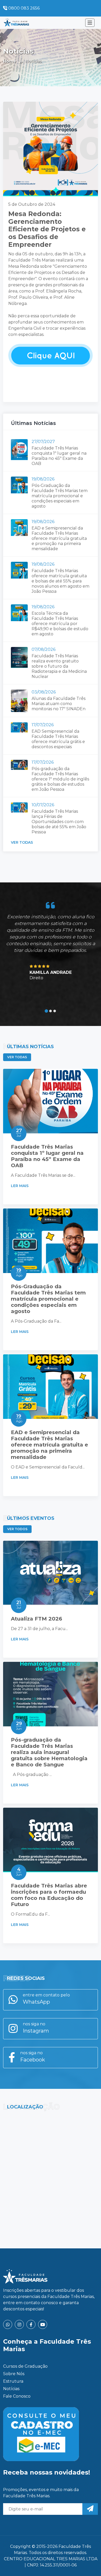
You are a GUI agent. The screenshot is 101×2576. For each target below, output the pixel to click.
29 (19, 1726)
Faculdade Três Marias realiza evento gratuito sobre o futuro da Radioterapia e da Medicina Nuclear (59, 666)
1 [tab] (46, 1011)
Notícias (11, 2389)
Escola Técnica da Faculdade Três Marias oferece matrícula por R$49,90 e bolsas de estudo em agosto (60, 624)
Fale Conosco (17, 2396)
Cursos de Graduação (25, 2366)
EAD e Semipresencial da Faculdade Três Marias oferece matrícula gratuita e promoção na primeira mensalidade (59, 538)
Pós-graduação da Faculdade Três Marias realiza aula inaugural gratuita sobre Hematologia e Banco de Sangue (49, 1752)
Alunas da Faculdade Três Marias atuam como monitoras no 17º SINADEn (59, 704)
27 (19, 1133)
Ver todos (17, 1529)
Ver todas (22, 842)
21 (19, 1605)
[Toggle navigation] (90, 23)
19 (19, 1272)
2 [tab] (51, 1011)
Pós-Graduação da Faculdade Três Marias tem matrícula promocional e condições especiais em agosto (60, 496)
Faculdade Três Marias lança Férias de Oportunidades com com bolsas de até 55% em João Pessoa (59, 822)
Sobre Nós (14, 2374)
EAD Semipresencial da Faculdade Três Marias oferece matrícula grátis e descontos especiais (58, 739)
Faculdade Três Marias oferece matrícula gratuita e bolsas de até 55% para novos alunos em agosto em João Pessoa (60, 581)
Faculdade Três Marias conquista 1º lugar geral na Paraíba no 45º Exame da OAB (59, 456)
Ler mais (20, 1186)
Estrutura (13, 2381)
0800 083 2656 (23, 8)
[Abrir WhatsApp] (88, 2563)
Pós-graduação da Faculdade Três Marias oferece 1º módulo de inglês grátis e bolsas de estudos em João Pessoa (60, 779)
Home (10, 61)
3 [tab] (55, 1011)
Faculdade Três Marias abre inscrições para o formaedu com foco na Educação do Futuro (49, 1895)
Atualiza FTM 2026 (37, 1619)
